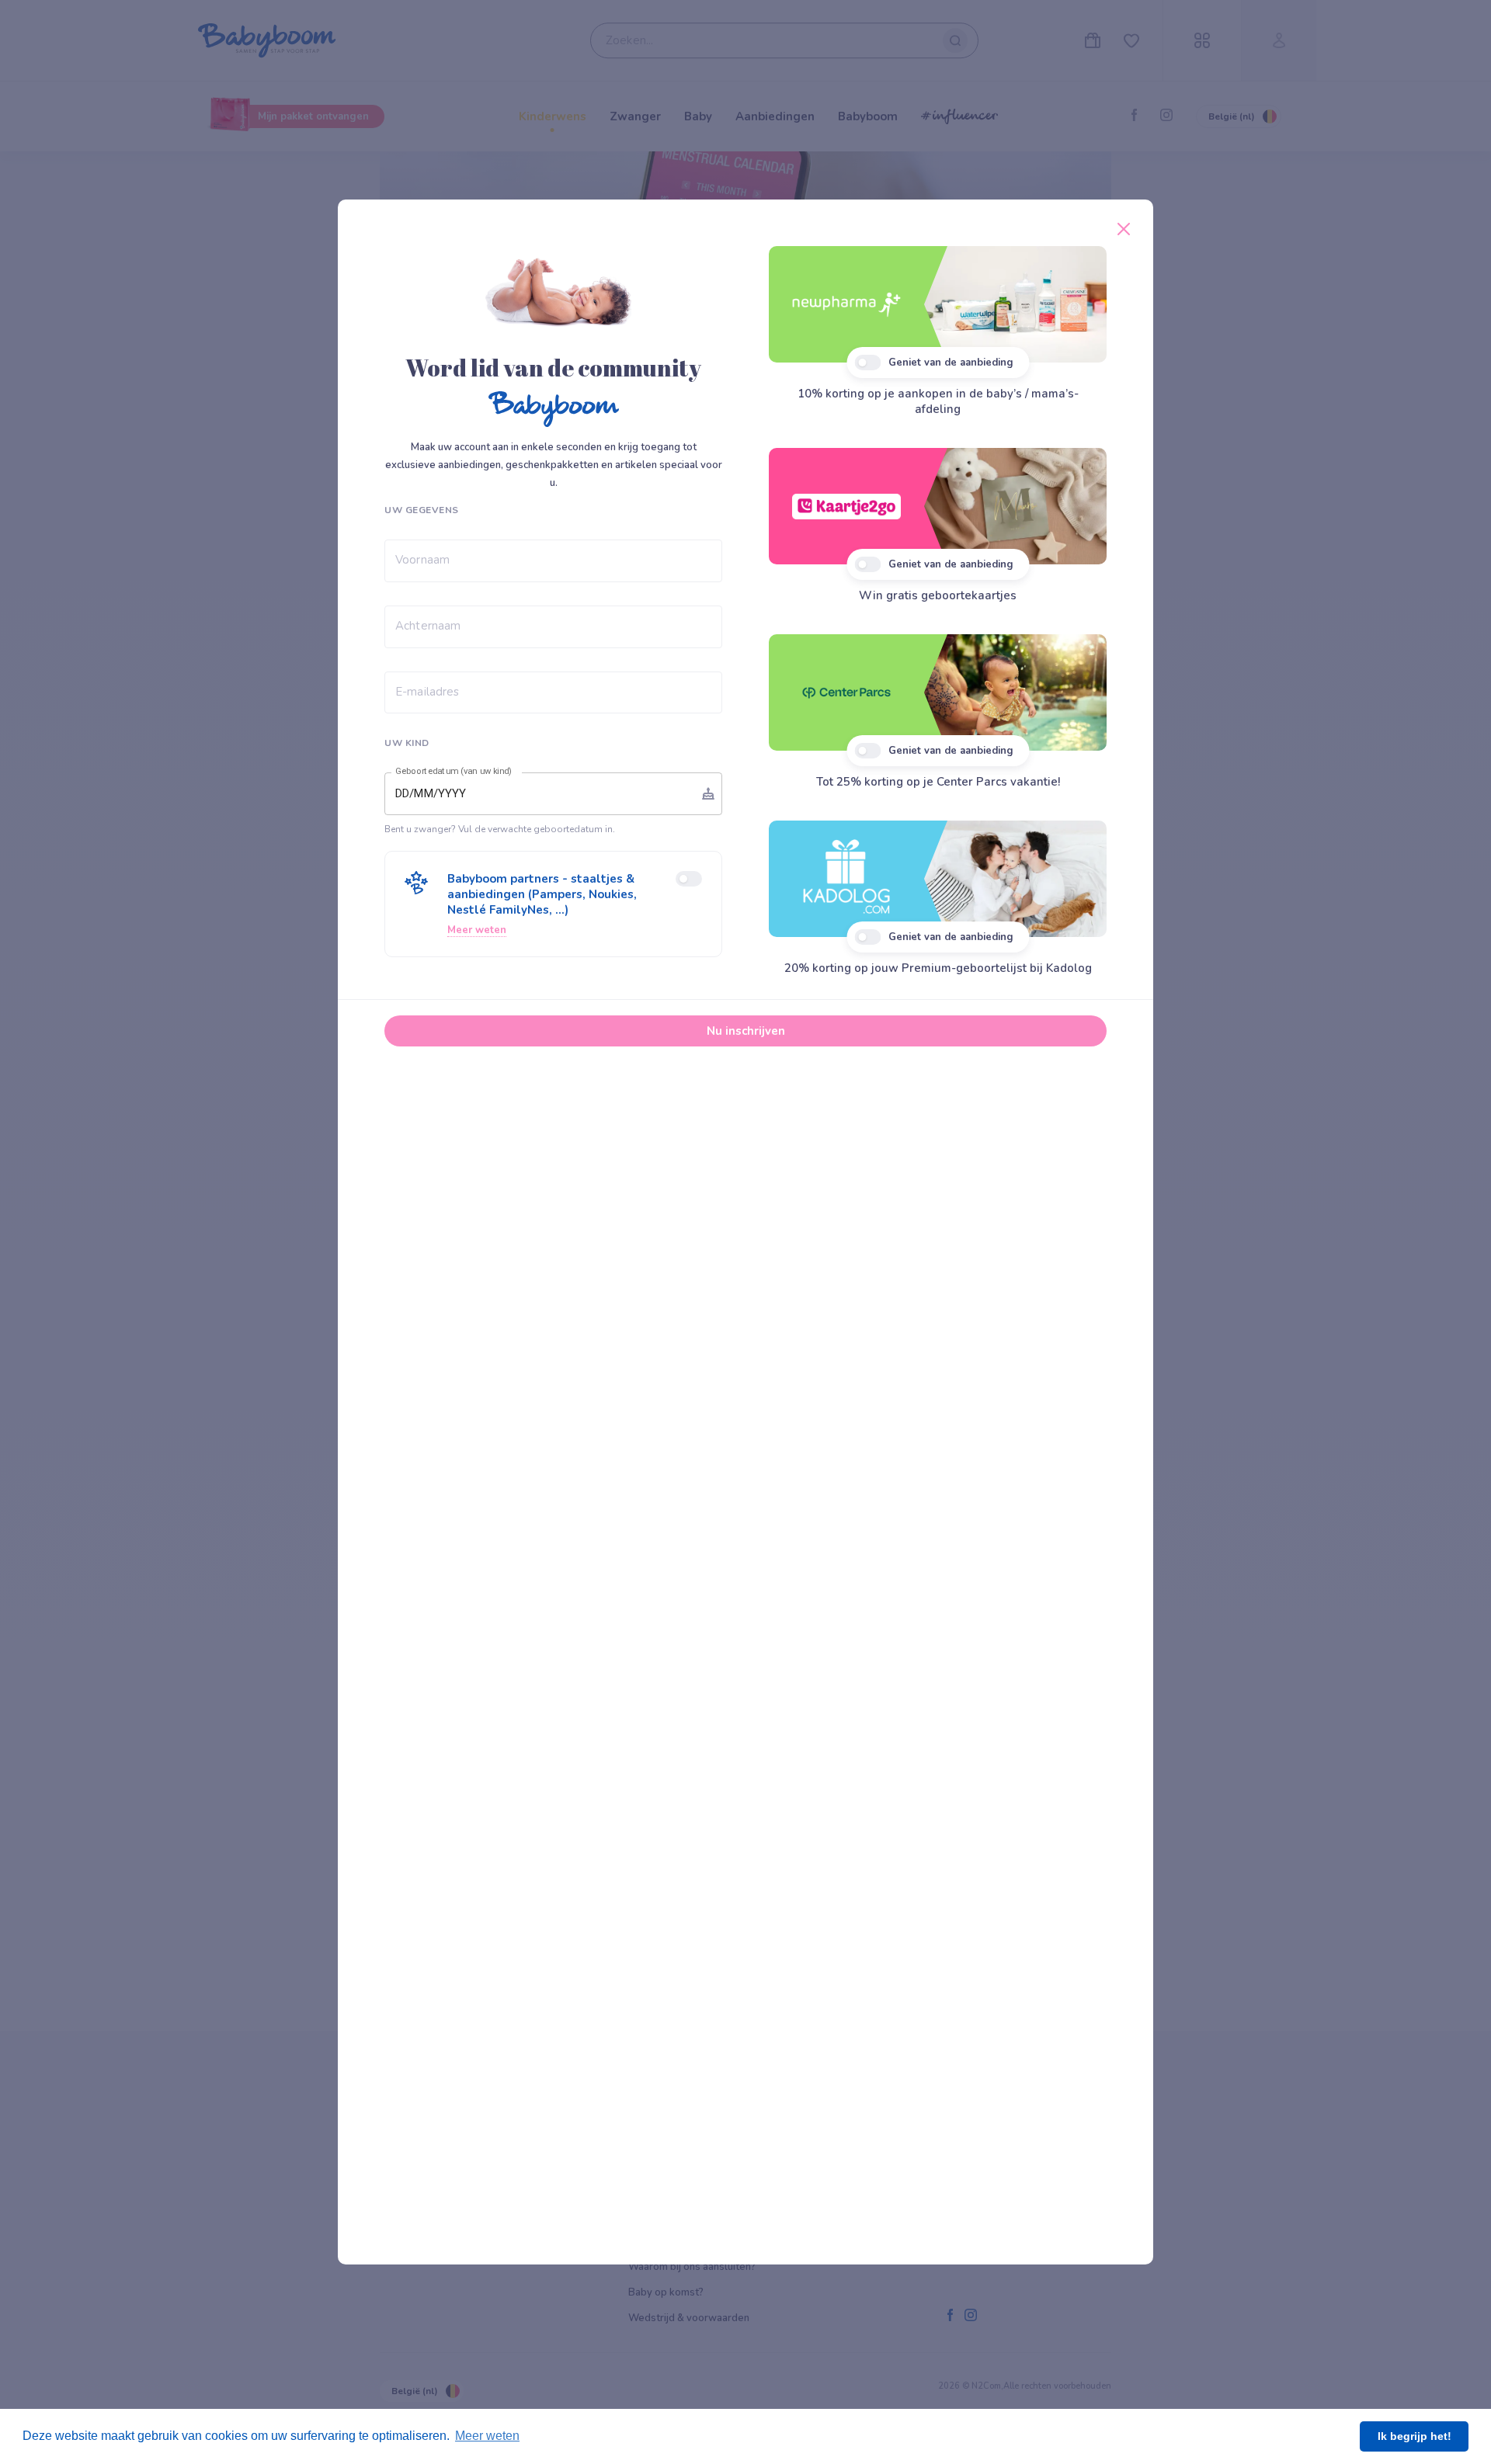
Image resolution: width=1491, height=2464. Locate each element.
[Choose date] (708, 793)
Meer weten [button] (487, 2436)
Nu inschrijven (746, 1031)
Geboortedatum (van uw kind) (454, 772)
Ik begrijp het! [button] (1415, 2436)
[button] (553, 904)
